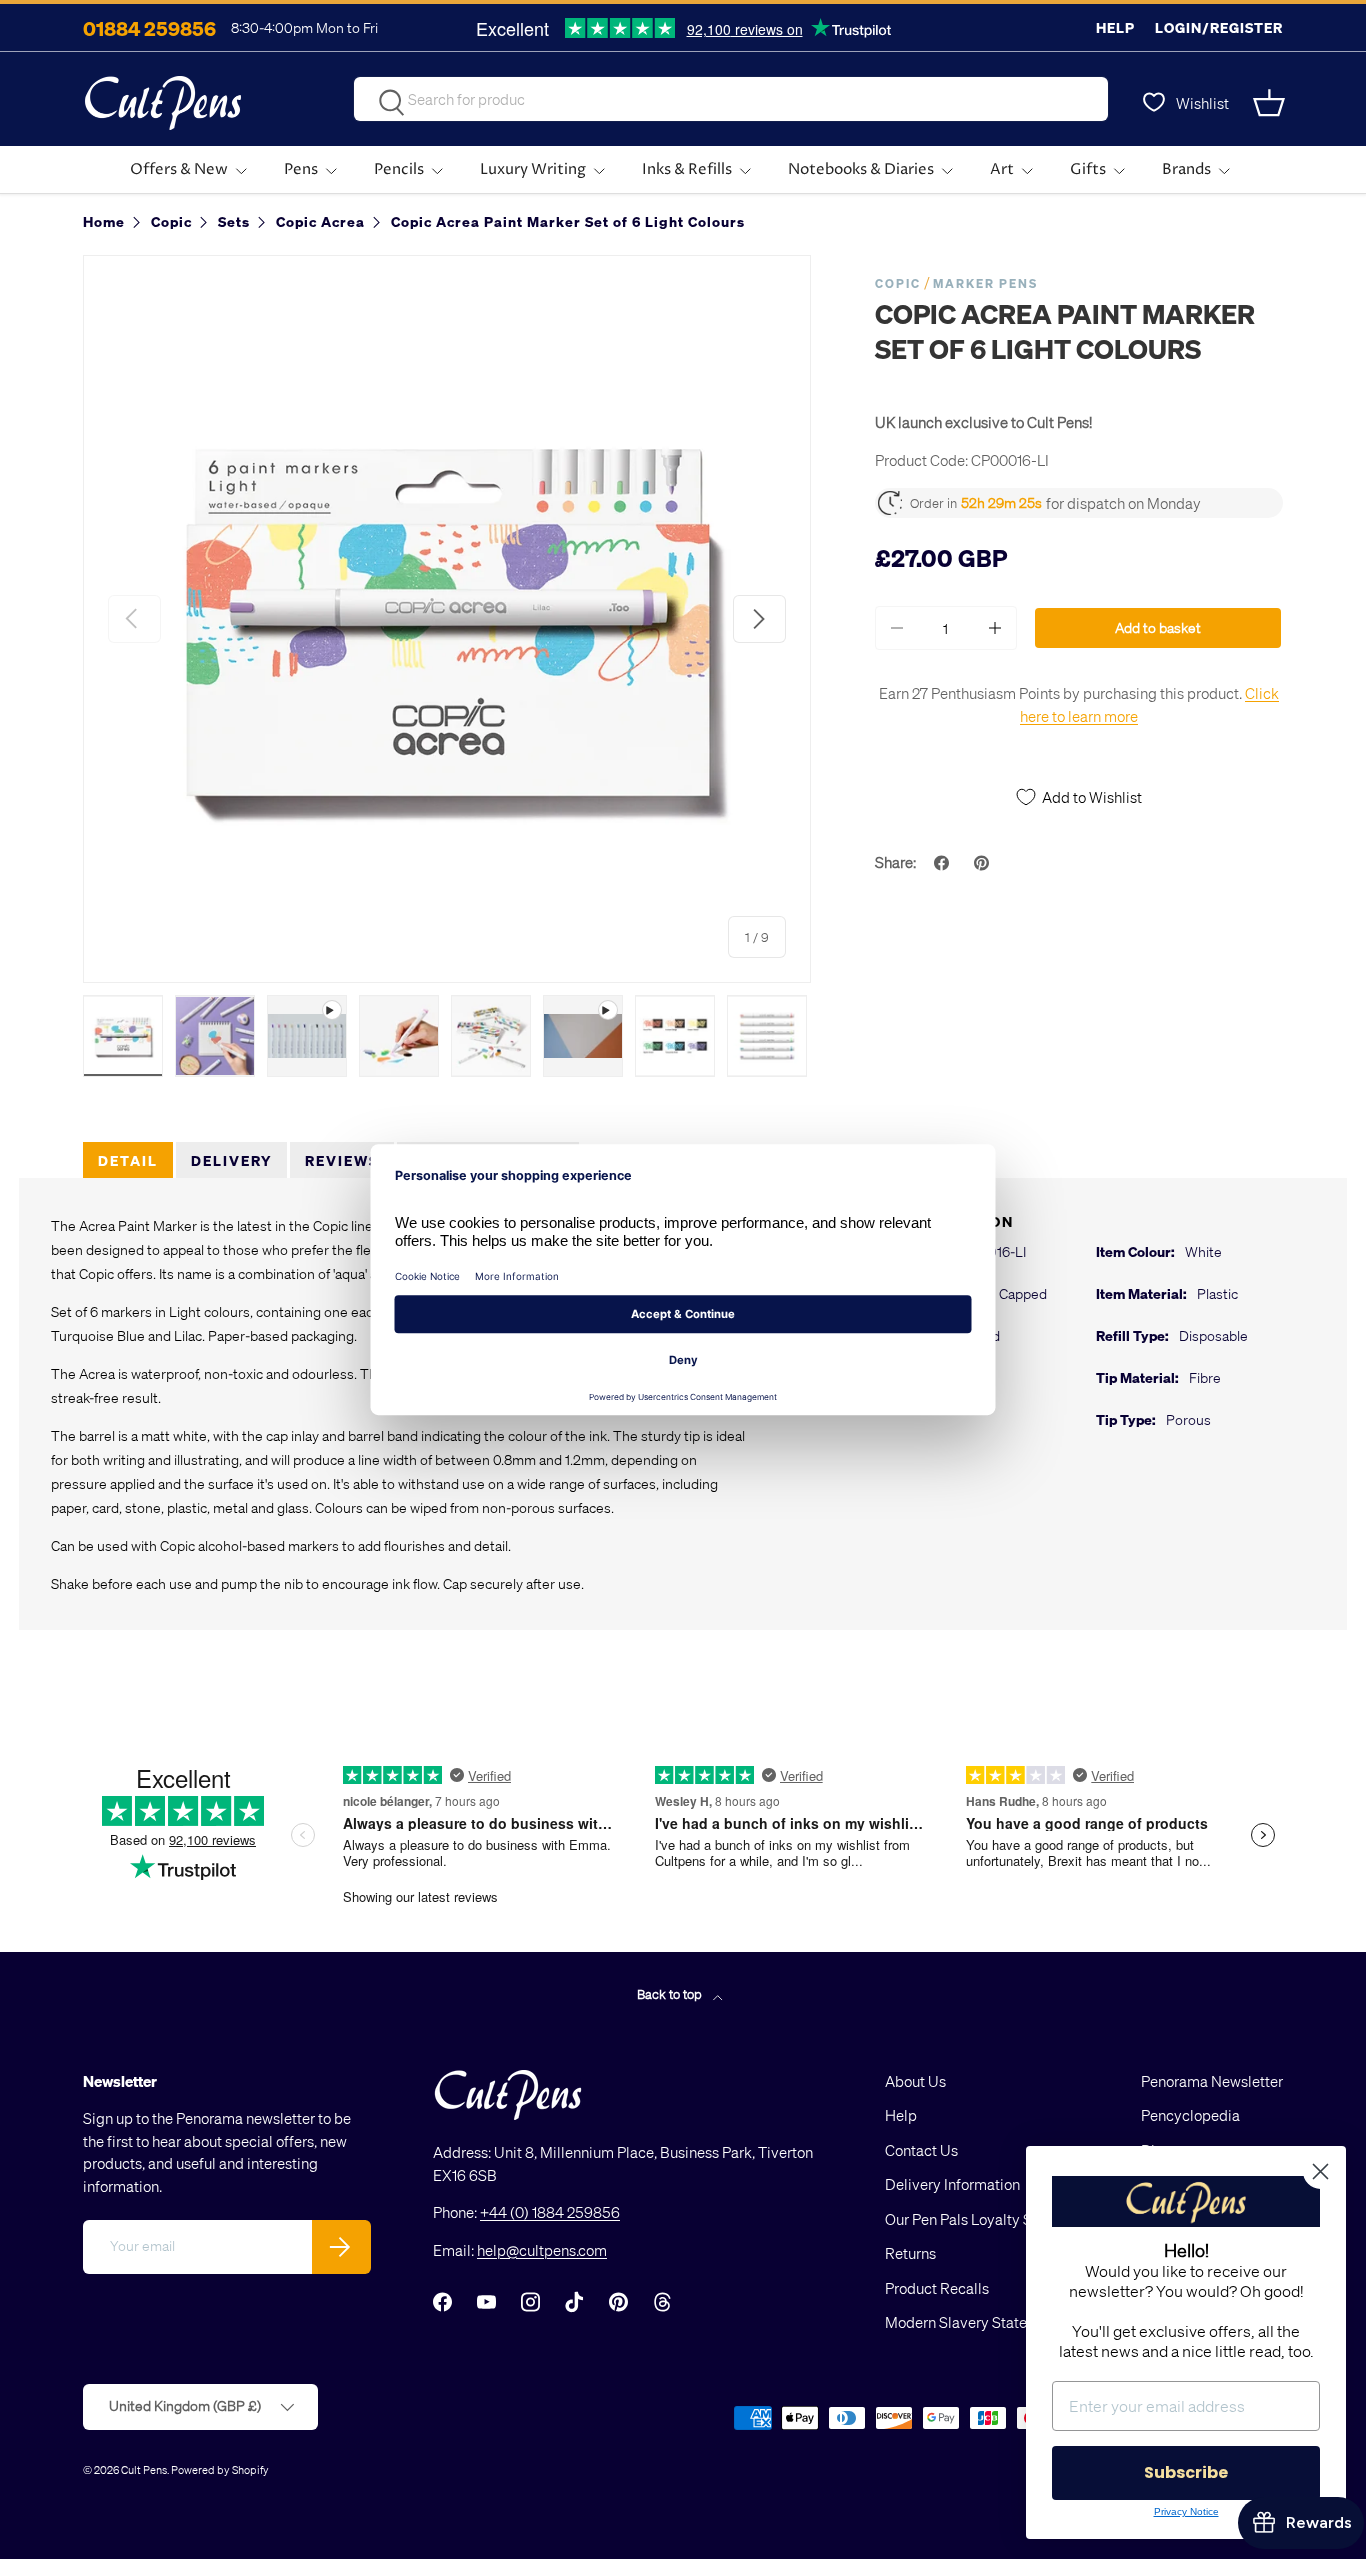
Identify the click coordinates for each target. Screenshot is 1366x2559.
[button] (1271, 103)
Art (1002, 169)
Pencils (399, 169)
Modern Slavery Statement (973, 2322)
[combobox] (731, 99)
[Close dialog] (1320, 2171)
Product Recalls (937, 2288)
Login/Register (1219, 27)
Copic (898, 283)
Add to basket (1158, 627)
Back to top (671, 1993)
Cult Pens (144, 2469)
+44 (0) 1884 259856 (550, 2212)
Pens (301, 169)
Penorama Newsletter (1212, 2081)
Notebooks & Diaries (861, 169)
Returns (910, 2253)
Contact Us (921, 2150)
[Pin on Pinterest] (984, 863)
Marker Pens (985, 283)
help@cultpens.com (542, 2250)
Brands (1186, 169)
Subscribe (1186, 2472)
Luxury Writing (533, 169)
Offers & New (179, 169)
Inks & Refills (687, 169)
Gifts (1088, 169)
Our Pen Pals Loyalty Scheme (981, 2219)
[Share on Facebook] (944, 863)
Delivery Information (952, 2184)
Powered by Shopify (220, 2469)
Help (1115, 27)
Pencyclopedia (1190, 2115)
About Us (915, 2081)
